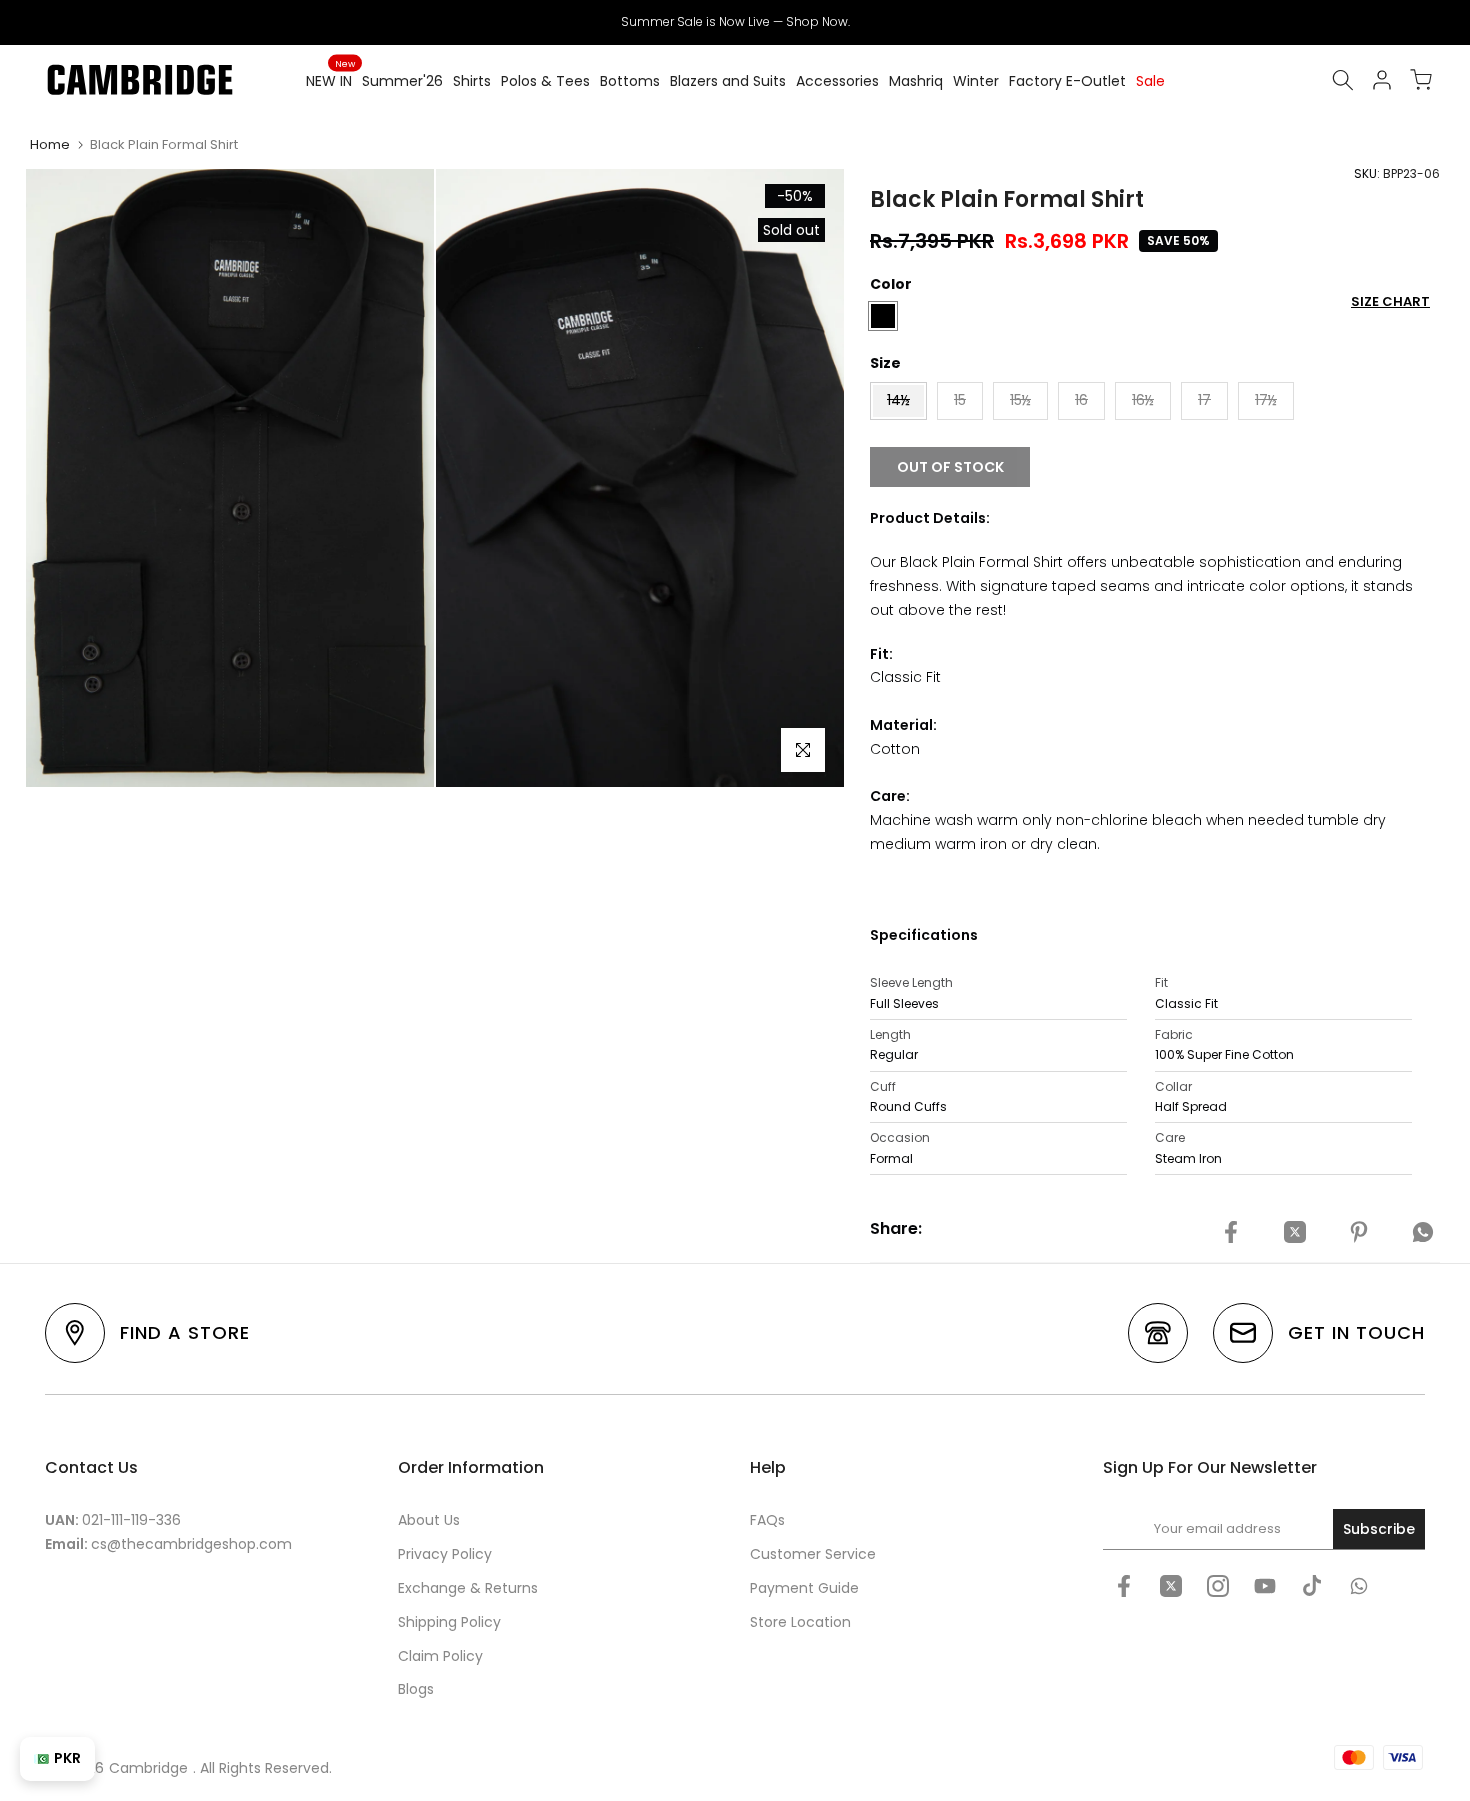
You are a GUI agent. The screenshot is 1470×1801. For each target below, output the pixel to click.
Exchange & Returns (468, 1588)
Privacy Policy (445, 1554)
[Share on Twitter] (1295, 1232)
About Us (429, 1520)
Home (50, 144)
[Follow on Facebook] (1124, 1586)
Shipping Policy (449, 1622)
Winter (976, 81)
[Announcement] (735, 22)
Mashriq (916, 81)
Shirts (472, 81)
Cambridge (148, 1768)
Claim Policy (440, 1656)
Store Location (800, 1622)
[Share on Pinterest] (1359, 1232)
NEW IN (330, 80)
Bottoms (630, 81)
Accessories (837, 81)
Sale (1150, 81)
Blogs (416, 1689)
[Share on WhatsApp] (1423, 1232)
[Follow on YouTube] (1265, 1586)
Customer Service (813, 1554)
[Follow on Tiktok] (1312, 1586)
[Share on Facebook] (1231, 1232)
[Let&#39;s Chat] (1359, 1586)
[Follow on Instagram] (1218, 1586)
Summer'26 (402, 81)
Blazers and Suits (728, 81)
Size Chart (1390, 301)
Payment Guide (804, 1588)
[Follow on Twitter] (1171, 1586)
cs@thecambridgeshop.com (191, 1544)
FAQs (767, 1520)
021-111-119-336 (131, 1520)
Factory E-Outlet (1067, 81)
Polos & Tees (545, 81)
